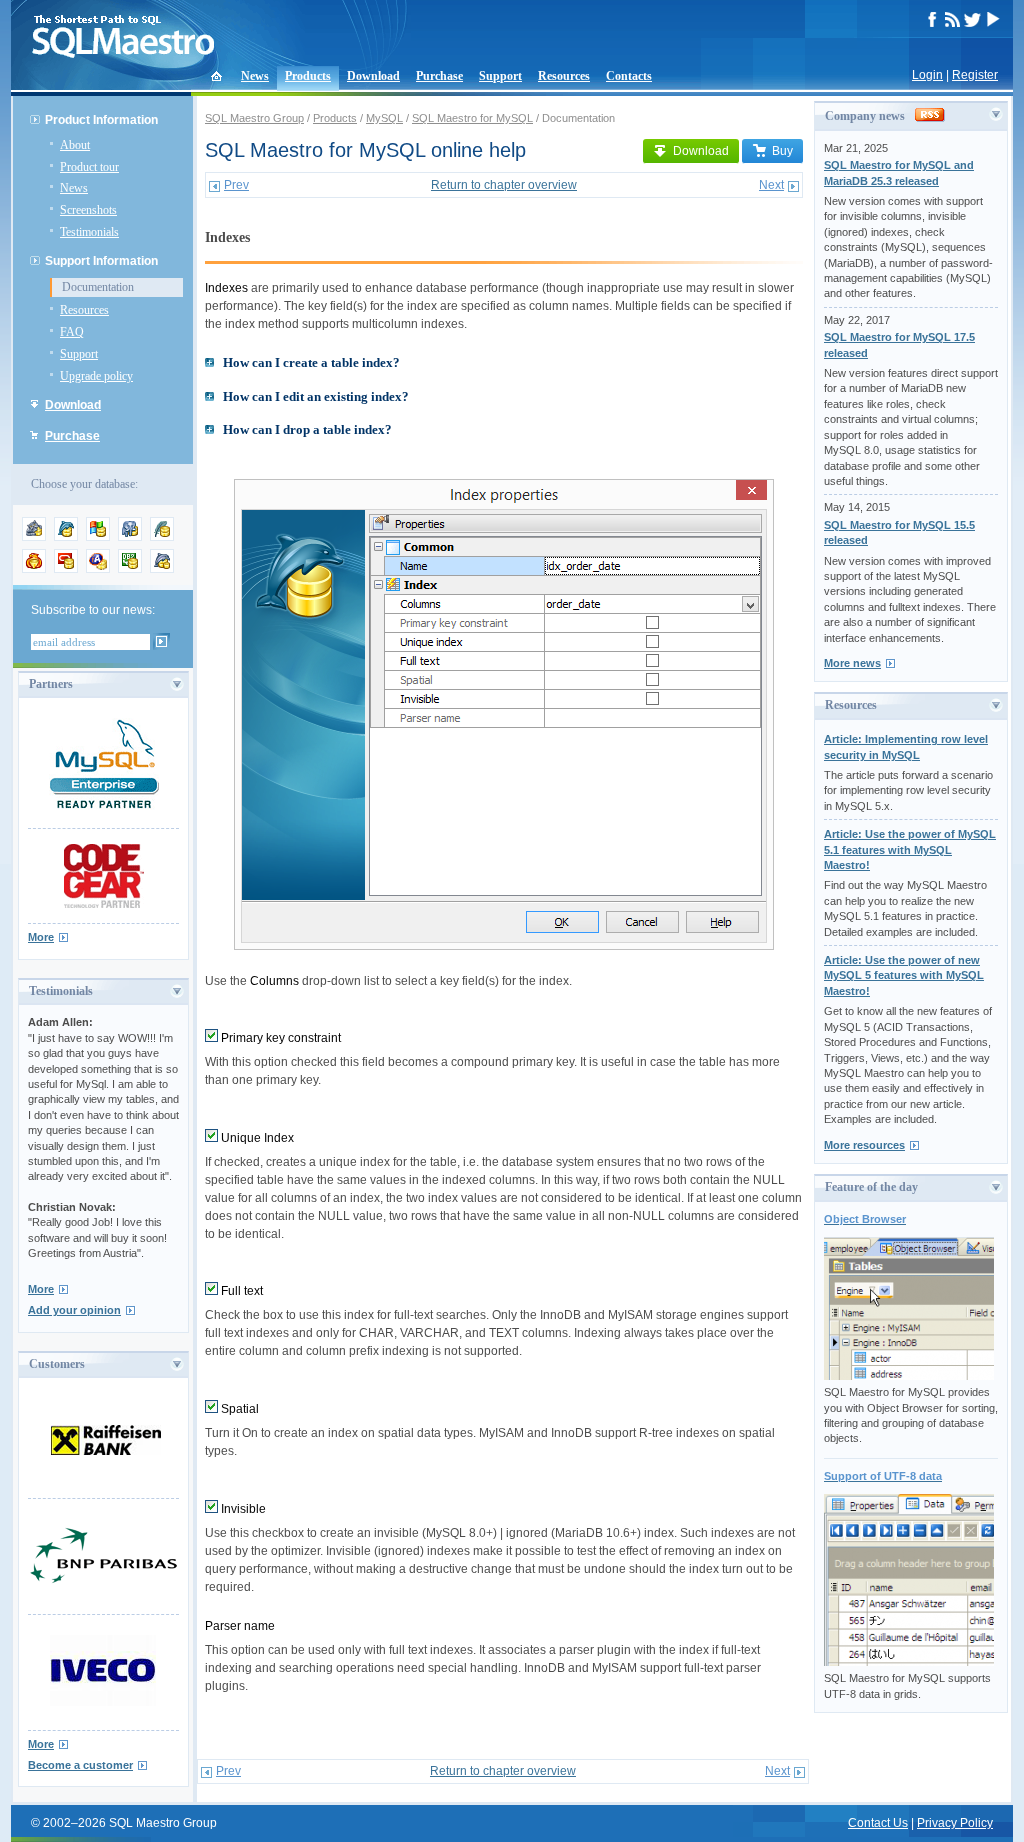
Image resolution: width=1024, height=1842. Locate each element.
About (75, 145)
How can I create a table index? (311, 362)
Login (927, 75)
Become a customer (80, 1765)
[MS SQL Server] (98, 537)
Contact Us (878, 1823)
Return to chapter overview (504, 185)
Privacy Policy (955, 1823)
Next (771, 185)
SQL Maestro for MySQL (472, 118)
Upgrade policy (96, 376)
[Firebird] (34, 569)
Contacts (629, 76)
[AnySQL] (34, 537)
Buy (782, 151)
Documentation (98, 287)
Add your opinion (74, 1310)
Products (308, 76)
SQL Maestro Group (254, 118)
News (255, 76)
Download (373, 76)
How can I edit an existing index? (316, 396)
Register (975, 75)
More (41, 937)
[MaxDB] (162, 569)
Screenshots (88, 210)
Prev (236, 185)
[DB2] (130, 569)
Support (500, 76)
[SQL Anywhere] (98, 569)
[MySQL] (66, 537)
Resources (564, 76)
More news (852, 663)
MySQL (384, 118)
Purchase (439, 76)
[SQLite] (162, 537)
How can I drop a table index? (307, 429)
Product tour (89, 167)
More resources (864, 1145)
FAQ (72, 332)
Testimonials (89, 232)
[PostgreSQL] (130, 537)
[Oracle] (66, 569)
